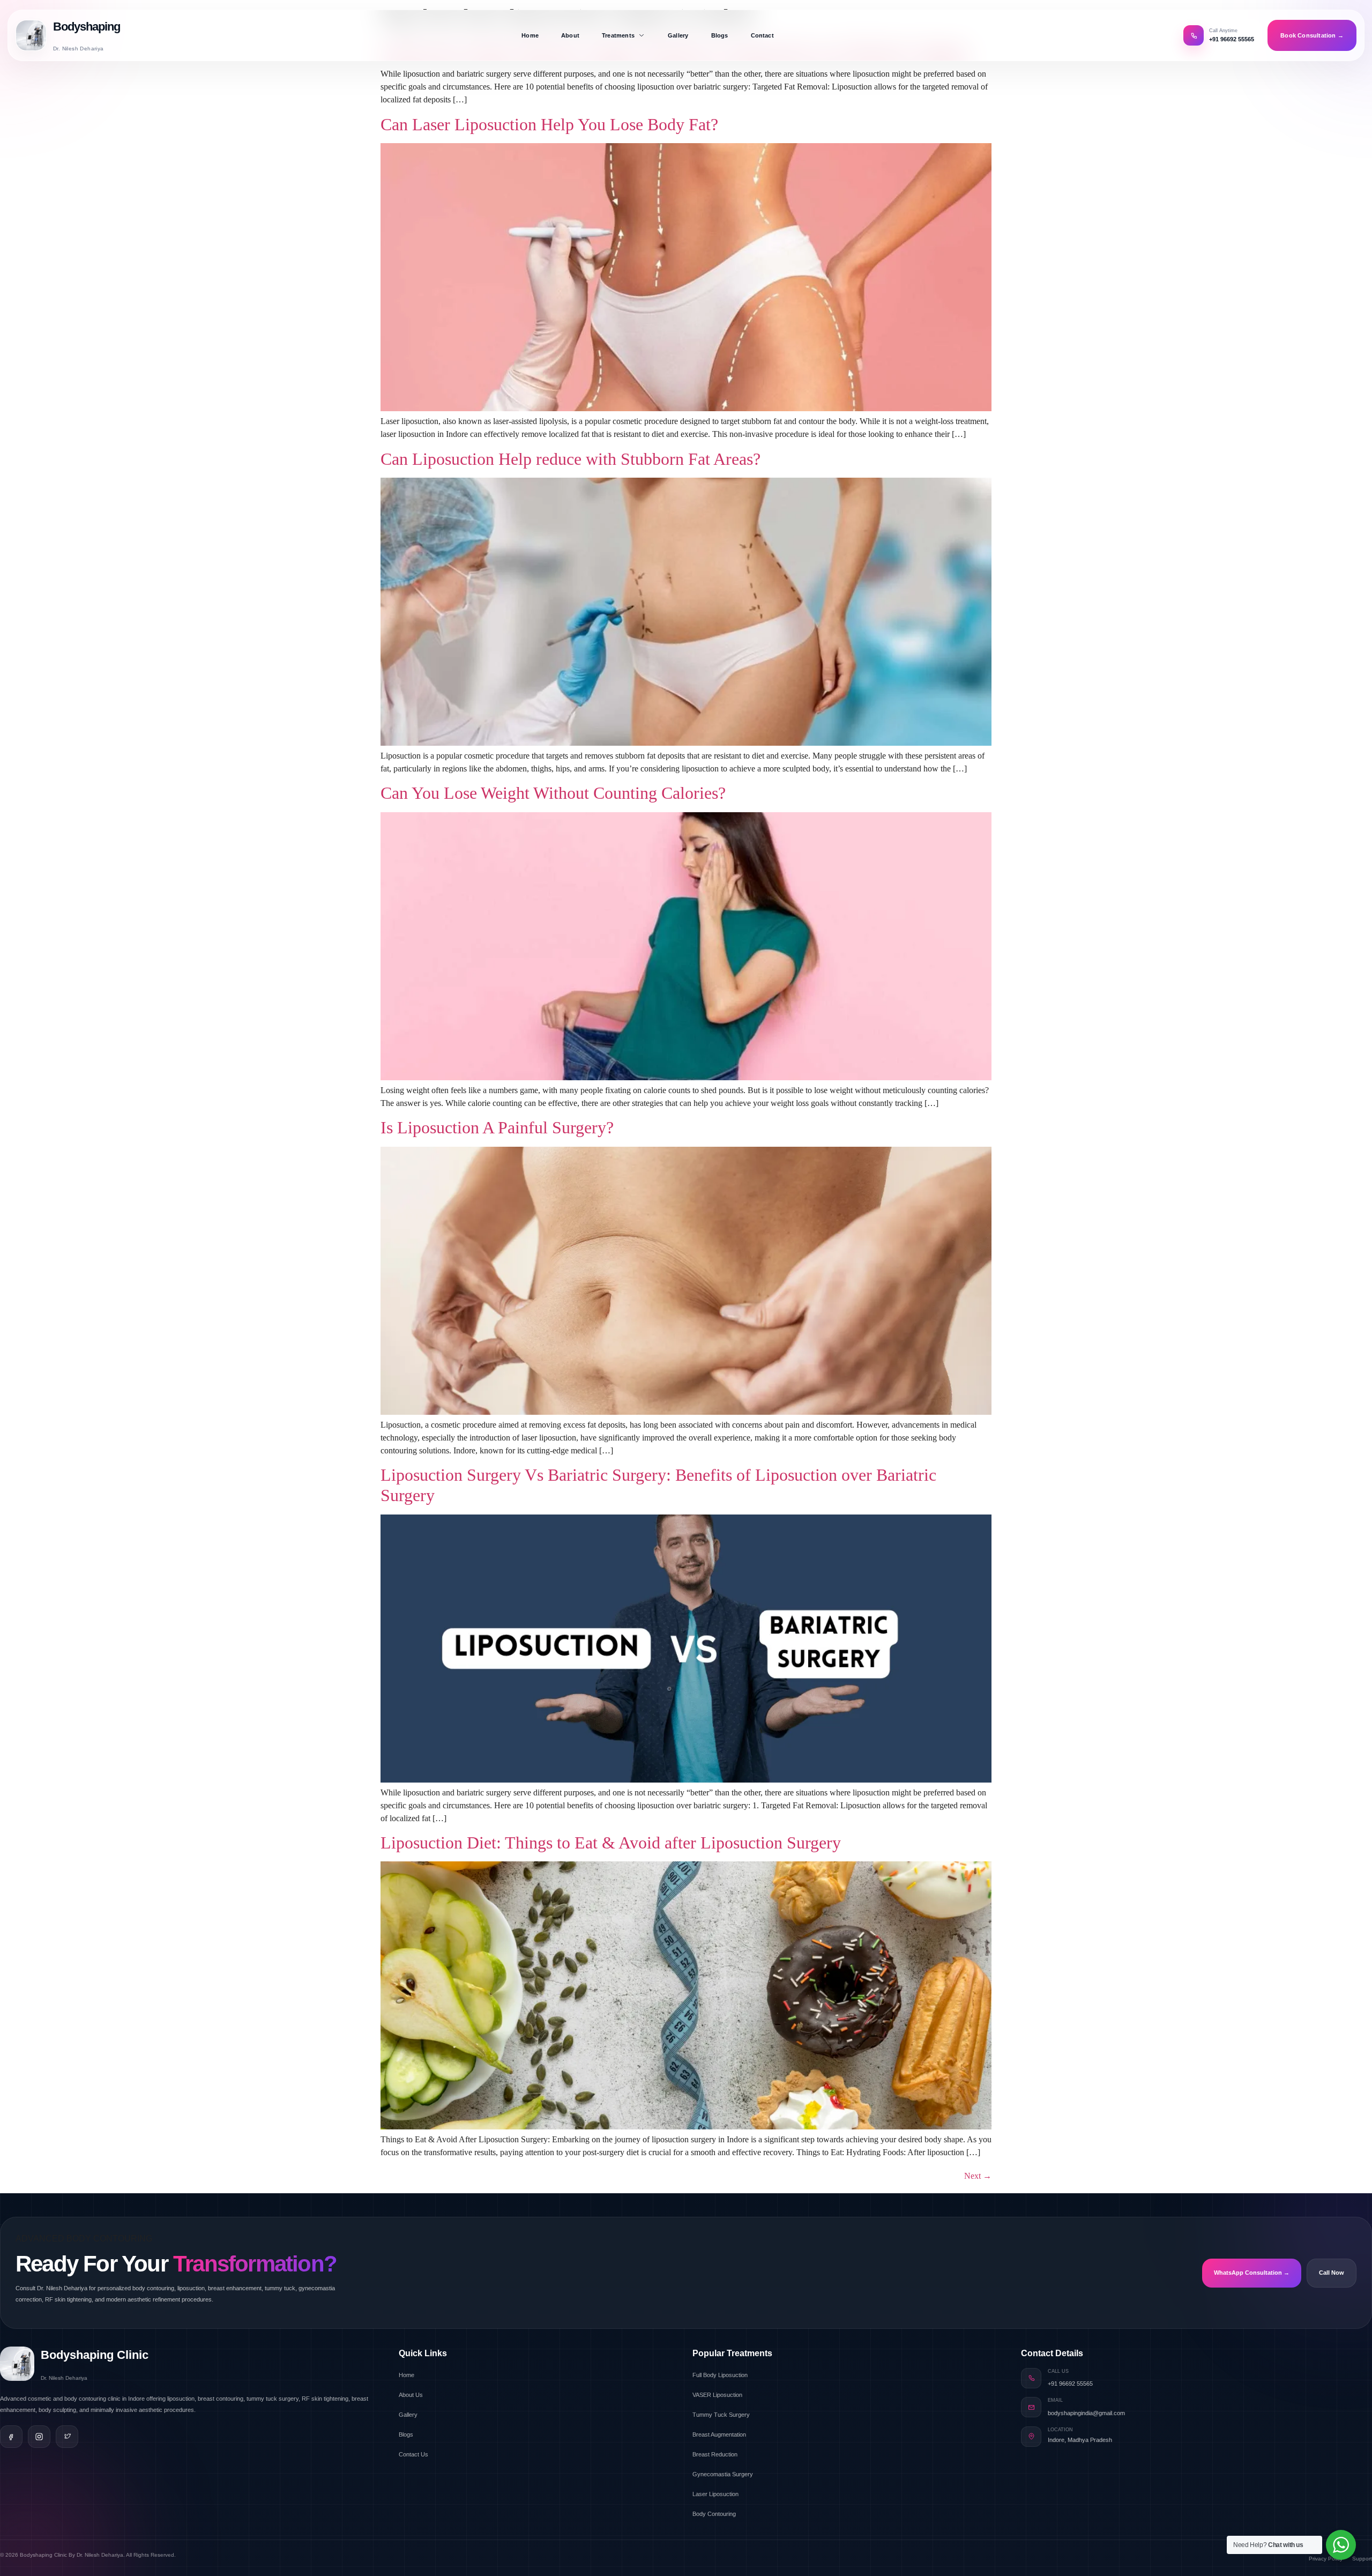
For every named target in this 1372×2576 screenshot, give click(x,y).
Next (978, 2176)
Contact (762, 35)
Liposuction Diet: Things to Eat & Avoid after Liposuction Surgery (611, 1843)
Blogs (720, 35)
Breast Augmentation (719, 2434)
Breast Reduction (715, 2454)
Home (530, 35)
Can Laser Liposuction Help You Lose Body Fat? (549, 124)
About (570, 35)
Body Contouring (714, 2514)
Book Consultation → (1312, 35)
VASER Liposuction (717, 2395)
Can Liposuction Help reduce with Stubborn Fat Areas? (571, 459)
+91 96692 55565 (1070, 2384)
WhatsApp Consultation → (1252, 2273)
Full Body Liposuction (720, 2375)
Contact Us (413, 2454)
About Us (411, 2395)
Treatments (618, 35)
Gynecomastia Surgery (723, 2474)
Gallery (678, 35)
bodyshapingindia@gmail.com (1086, 2413)
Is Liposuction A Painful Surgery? (497, 1127)
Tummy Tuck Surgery (721, 2415)
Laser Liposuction (715, 2494)
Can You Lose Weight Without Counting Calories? (553, 793)
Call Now (1332, 2273)
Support (1362, 2559)
